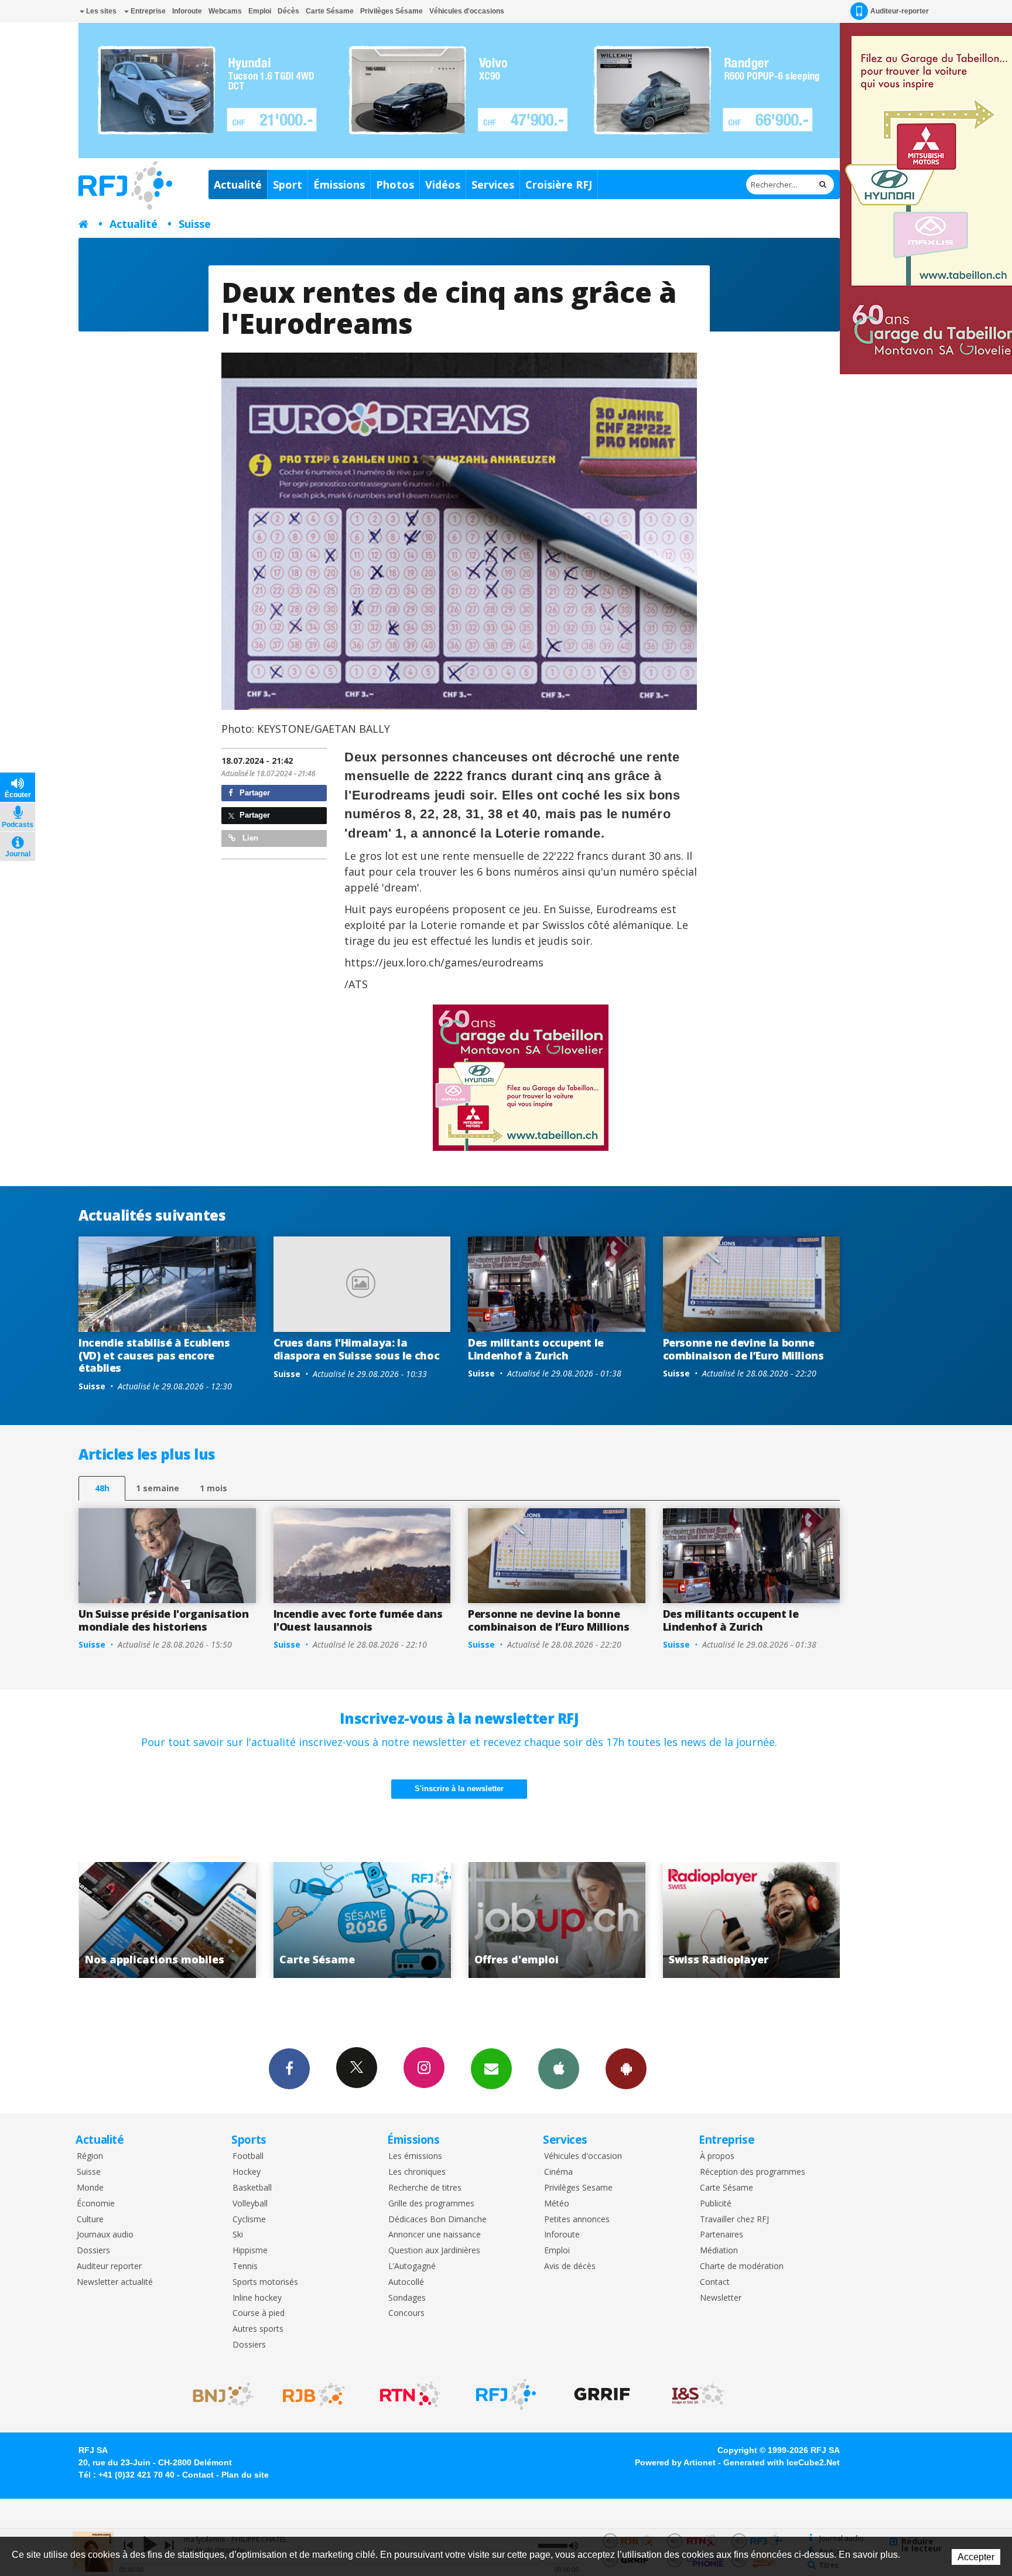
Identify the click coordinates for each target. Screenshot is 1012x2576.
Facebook (289, 2069)
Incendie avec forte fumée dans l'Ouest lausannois (358, 1620)
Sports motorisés (265, 2282)
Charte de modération (742, 2266)
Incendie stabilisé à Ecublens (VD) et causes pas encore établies (154, 1355)
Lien (249, 838)
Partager (254, 793)
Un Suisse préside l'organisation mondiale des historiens (163, 1620)
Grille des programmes (431, 2204)
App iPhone (559, 2069)
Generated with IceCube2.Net (782, 2462)
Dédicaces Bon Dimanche (437, 2220)
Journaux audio (105, 2235)
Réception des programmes (753, 2172)
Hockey (247, 2172)
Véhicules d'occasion (583, 2156)
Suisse (195, 224)
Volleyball (250, 2204)
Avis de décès (570, 2266)
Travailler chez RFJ (734, 2220)
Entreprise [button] (147, 11)
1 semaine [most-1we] (158, 1488)
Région (90, 2156)
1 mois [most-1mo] (213, 1488)
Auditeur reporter (109, 2266)
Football (248, 2156)
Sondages (407, 2298)
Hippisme (250, 2251)
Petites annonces (577, 2220)
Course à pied (259, 2313)
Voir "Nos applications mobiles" (752, 1920)
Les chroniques (417, 2172)
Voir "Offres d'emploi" (362, 1920)
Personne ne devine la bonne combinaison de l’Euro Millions (743, 1349)
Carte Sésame (330, 11)
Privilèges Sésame (392, 11)
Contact (715, 2282)
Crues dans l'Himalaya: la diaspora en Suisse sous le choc (357, 1349)
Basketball (252, 2188)
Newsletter (721, 2298)
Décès (288, 11)
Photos (395, 185)
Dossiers (93, 2251)
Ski (238, 2235)
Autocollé (406, 2282)
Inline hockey (257, 2298)
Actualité (238, 185)
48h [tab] (102, 1488)
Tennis (245, 2266)
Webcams (225, 11)
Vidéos (443, 185)
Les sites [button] (100, 11)
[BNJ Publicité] (218, 2394)
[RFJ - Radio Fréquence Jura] (506, 2394)
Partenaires (722, 2235)
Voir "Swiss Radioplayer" (557, 1920)
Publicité (716, 2204)
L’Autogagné (412, 2266)
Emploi (260, 11)
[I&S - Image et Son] (698, 2394)
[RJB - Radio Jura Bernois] (314, 2394)
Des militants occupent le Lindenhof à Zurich (536, 1349)
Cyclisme (249, 2220)
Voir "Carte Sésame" (167, 1920)
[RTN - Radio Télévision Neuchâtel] (410, 2394)
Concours (406, 2313)
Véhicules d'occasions (467, 11)
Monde (90, 2188)
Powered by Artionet (675, 2462)
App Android (626, 2069)
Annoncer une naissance (435, 2235)
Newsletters (491, 2069)
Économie (96, 2204)
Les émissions (415, 2156)
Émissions (339, 185)
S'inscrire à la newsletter (459, 1788)
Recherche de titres (425, 2188)
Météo (557, 2204)
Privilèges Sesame (578, 2188)
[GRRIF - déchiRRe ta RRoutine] (602, 2394)
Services (493, 185)
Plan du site (245, 2475)
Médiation (719, 2251)
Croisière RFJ (559, 185)
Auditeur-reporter (900, 11)
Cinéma (558, 2172)
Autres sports (258, 2329)
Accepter (976, 2557)
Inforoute (187, 11)
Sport (288, 185)
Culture (90, 2220)
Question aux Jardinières (434, 2251)
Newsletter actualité (115, 2282)
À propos (717, 2156)
